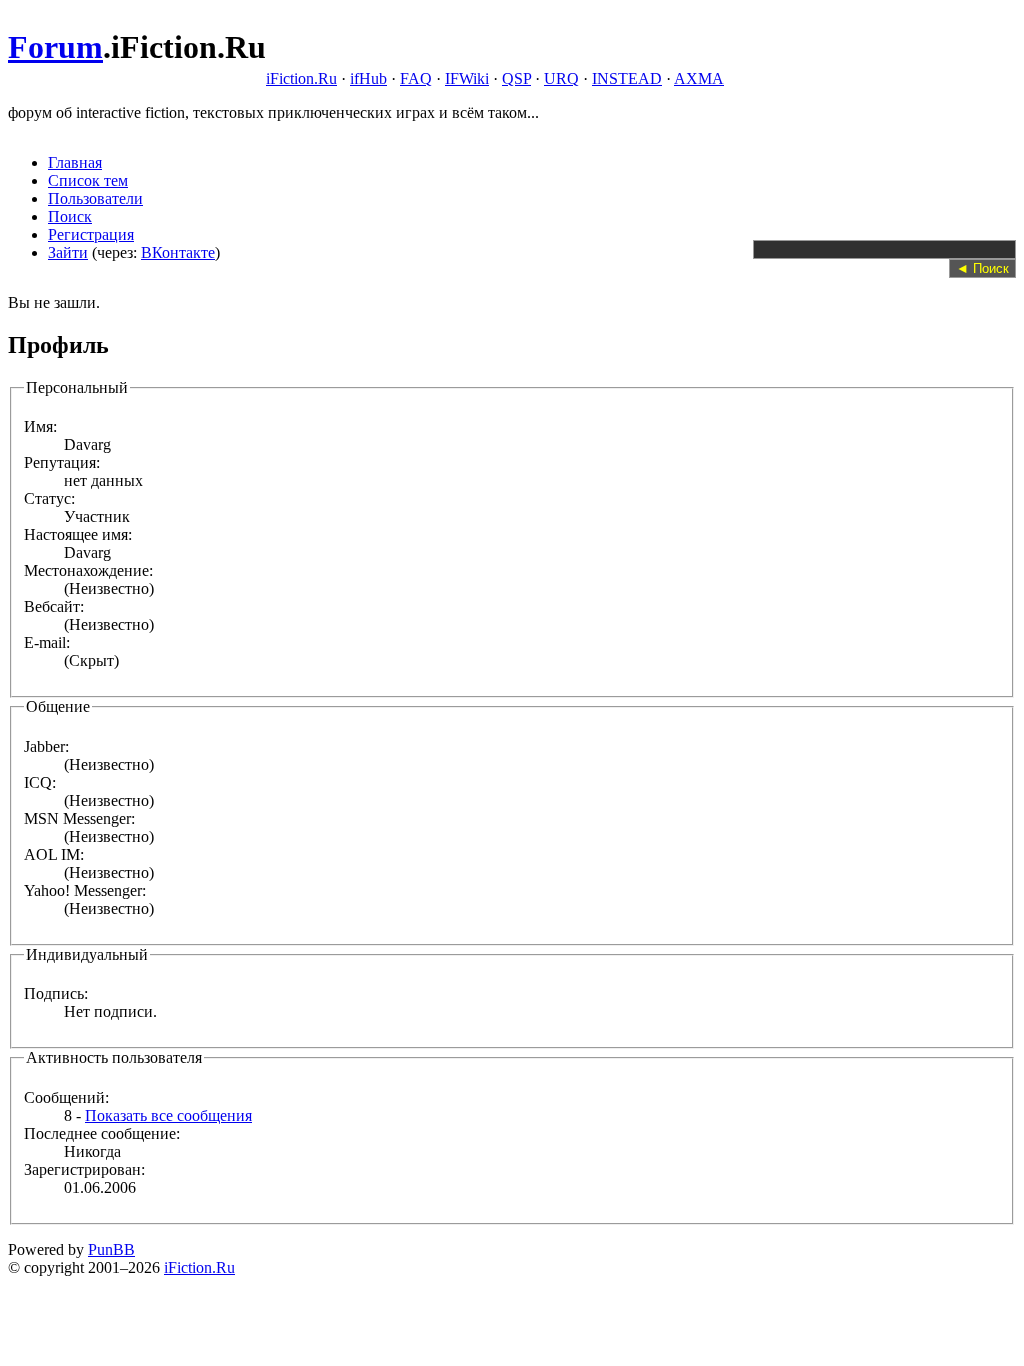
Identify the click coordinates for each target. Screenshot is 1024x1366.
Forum (55, 47)
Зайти (68, 252)
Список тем (88, 180)
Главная (75, 162)
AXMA (699, 78)
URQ (561, 78)
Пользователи (95, 198)
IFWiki (467, 78)
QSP (516, 78)
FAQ (416, 78)
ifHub (368, 78)
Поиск (70, 216)
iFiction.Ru (301, 78)
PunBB (111, 1249)
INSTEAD (627, 78)
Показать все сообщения (168, 1115)
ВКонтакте (178, 252)
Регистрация (91, 234)
